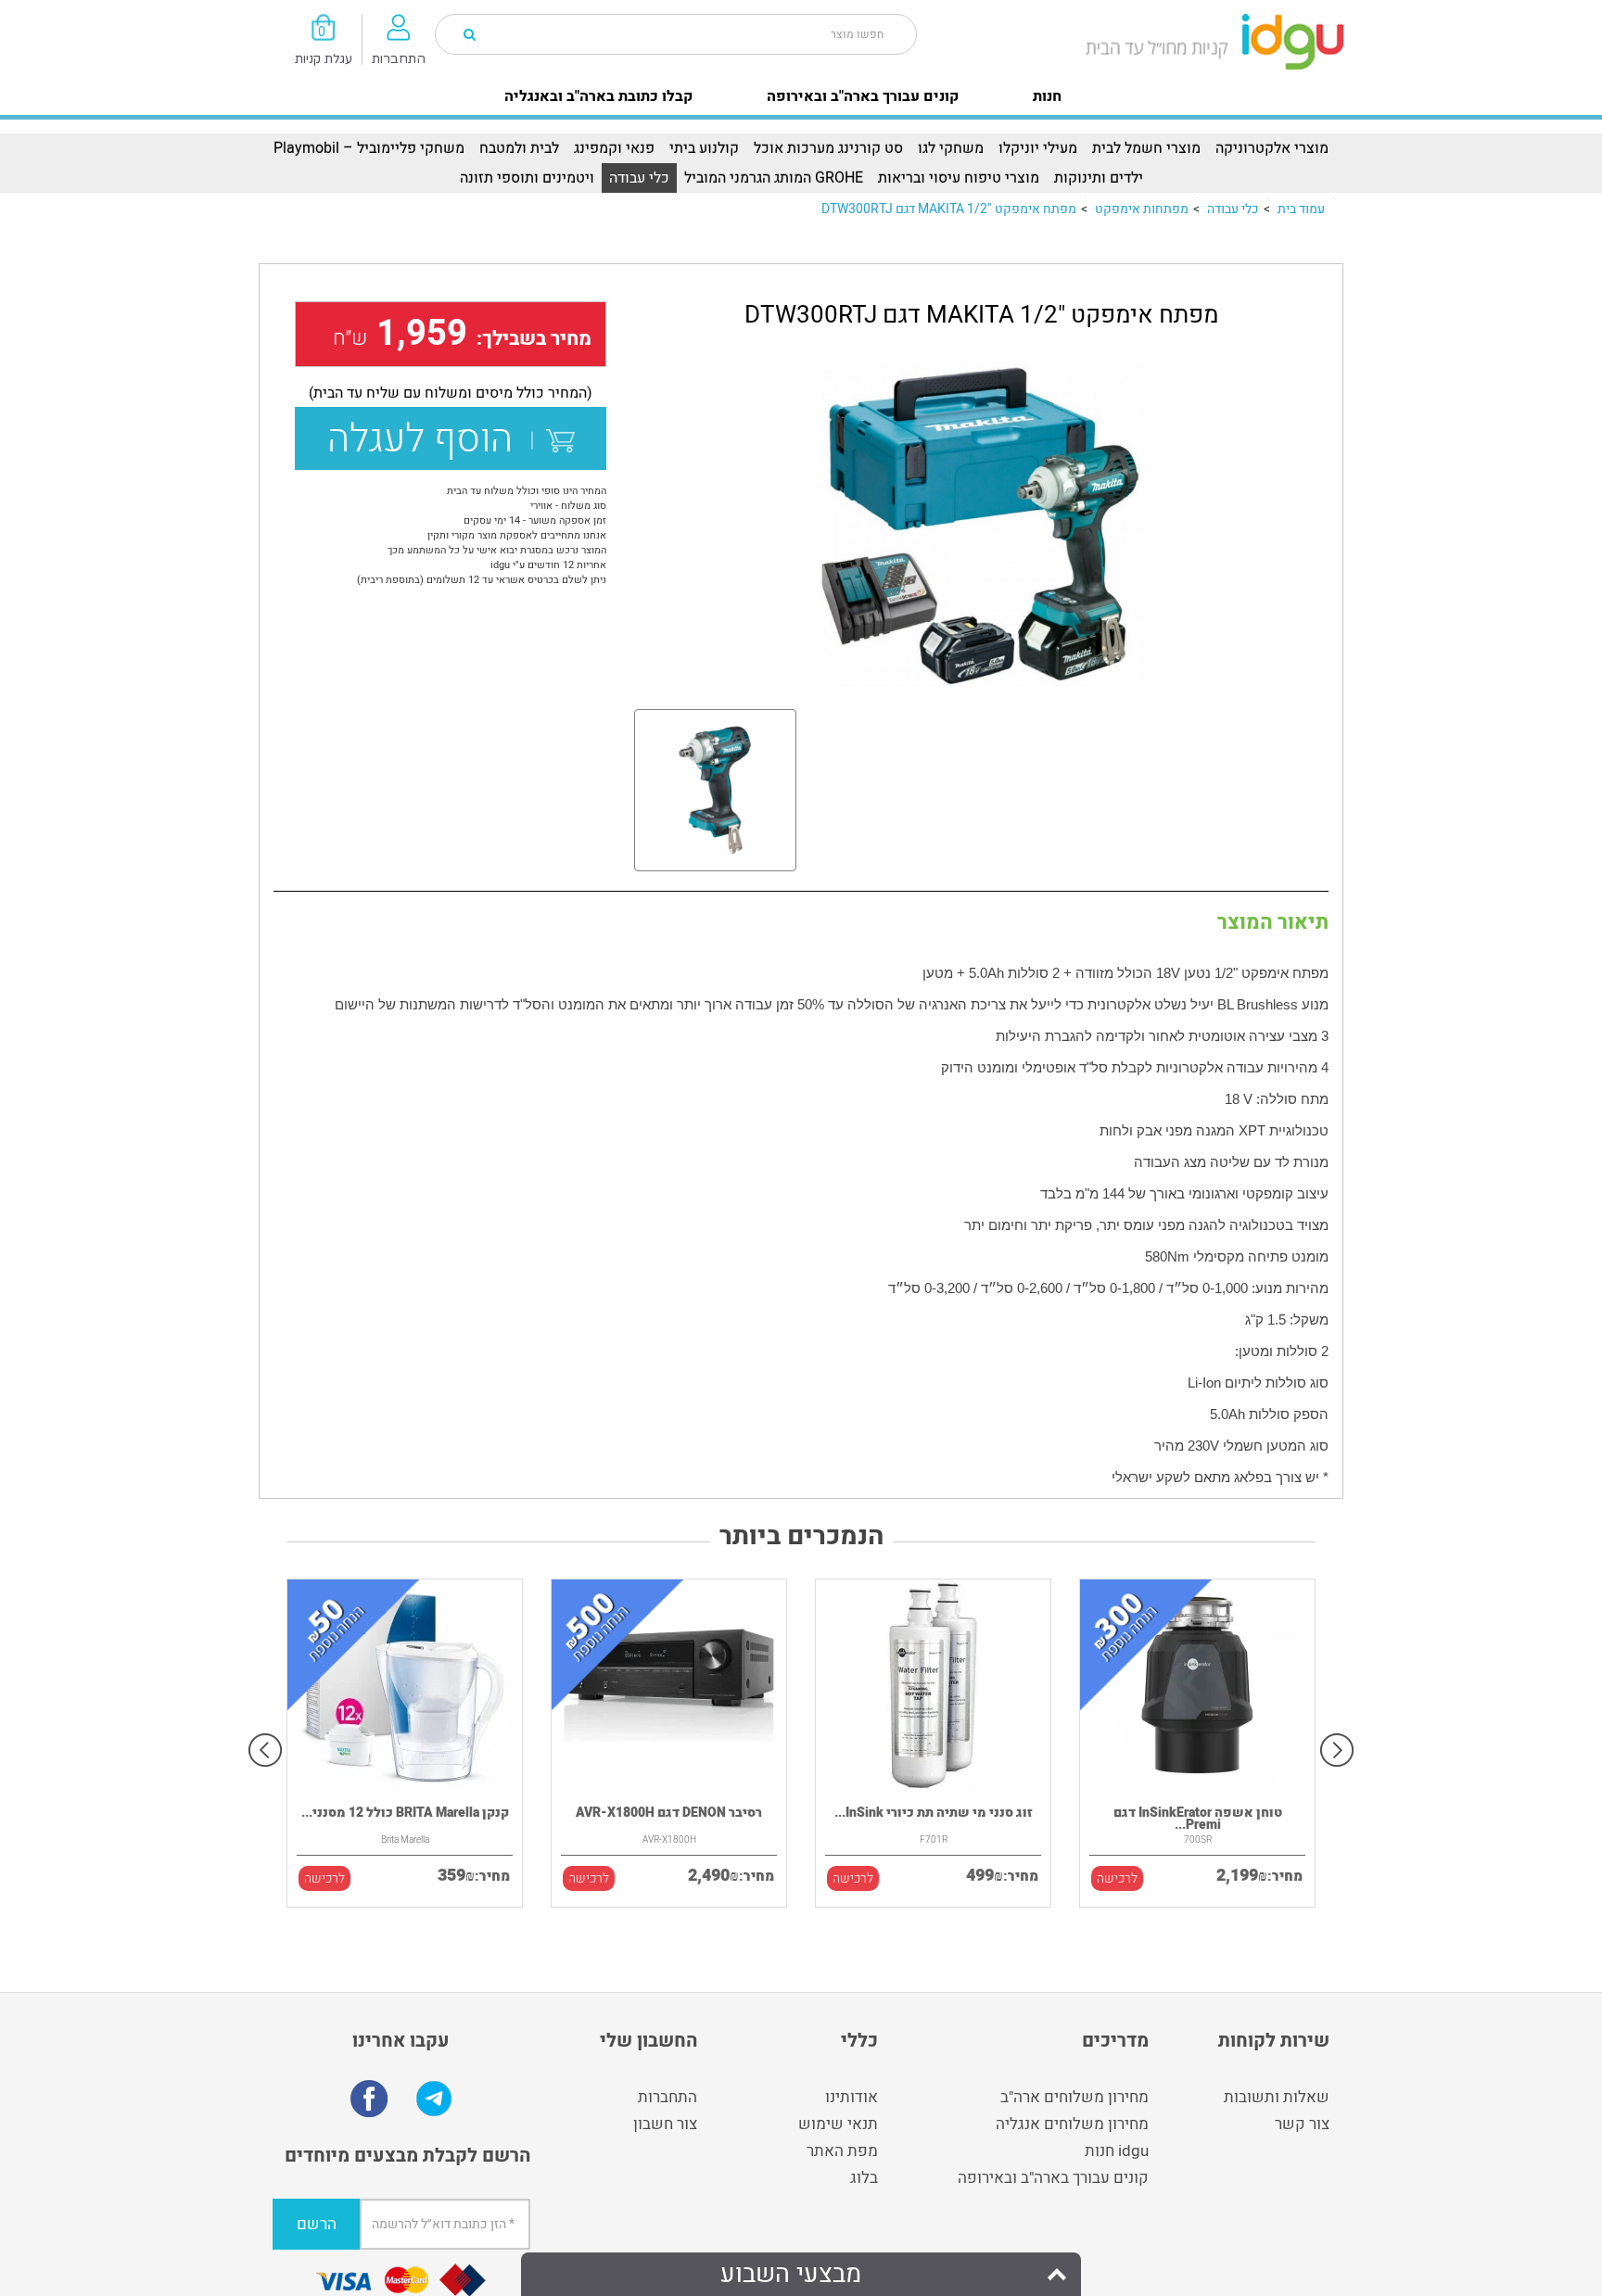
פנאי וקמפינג (614, 148)
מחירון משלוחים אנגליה (1072, 2124)
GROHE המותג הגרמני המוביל (774, 178)
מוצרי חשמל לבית (1146, 148)
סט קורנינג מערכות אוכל (828, 148)
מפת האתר (842, 2151)
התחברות (667, 2097)
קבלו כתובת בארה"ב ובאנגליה (598, 96)
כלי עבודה (639, 178)
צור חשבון (665, 2124)
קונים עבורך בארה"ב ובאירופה (863, 96)
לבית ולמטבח (519, 148)
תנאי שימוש (838, 2124)
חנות (1047, 96)
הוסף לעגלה (429, 439)
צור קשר (1302, 2124)
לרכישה (324, 1878)
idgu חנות (1117, 2151)
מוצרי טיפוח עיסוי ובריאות (959, 178)
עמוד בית (1301, 209)
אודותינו (852, 2097)
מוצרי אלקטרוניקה (1272, 148)
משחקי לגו (951, 148)
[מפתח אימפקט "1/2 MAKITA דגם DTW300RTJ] (981, 525)
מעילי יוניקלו (1038, 148)
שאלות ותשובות (1277, 2097)
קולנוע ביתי (704, 148)
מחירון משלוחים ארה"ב (1074, 2097)
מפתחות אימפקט (1142, 209)
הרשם (317, 2224)
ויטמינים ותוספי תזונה (527, 178)
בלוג (864, 2178)
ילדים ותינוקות (1099, 178)
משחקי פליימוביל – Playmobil (369, 148)
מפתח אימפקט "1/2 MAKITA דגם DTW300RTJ (949, 209)
